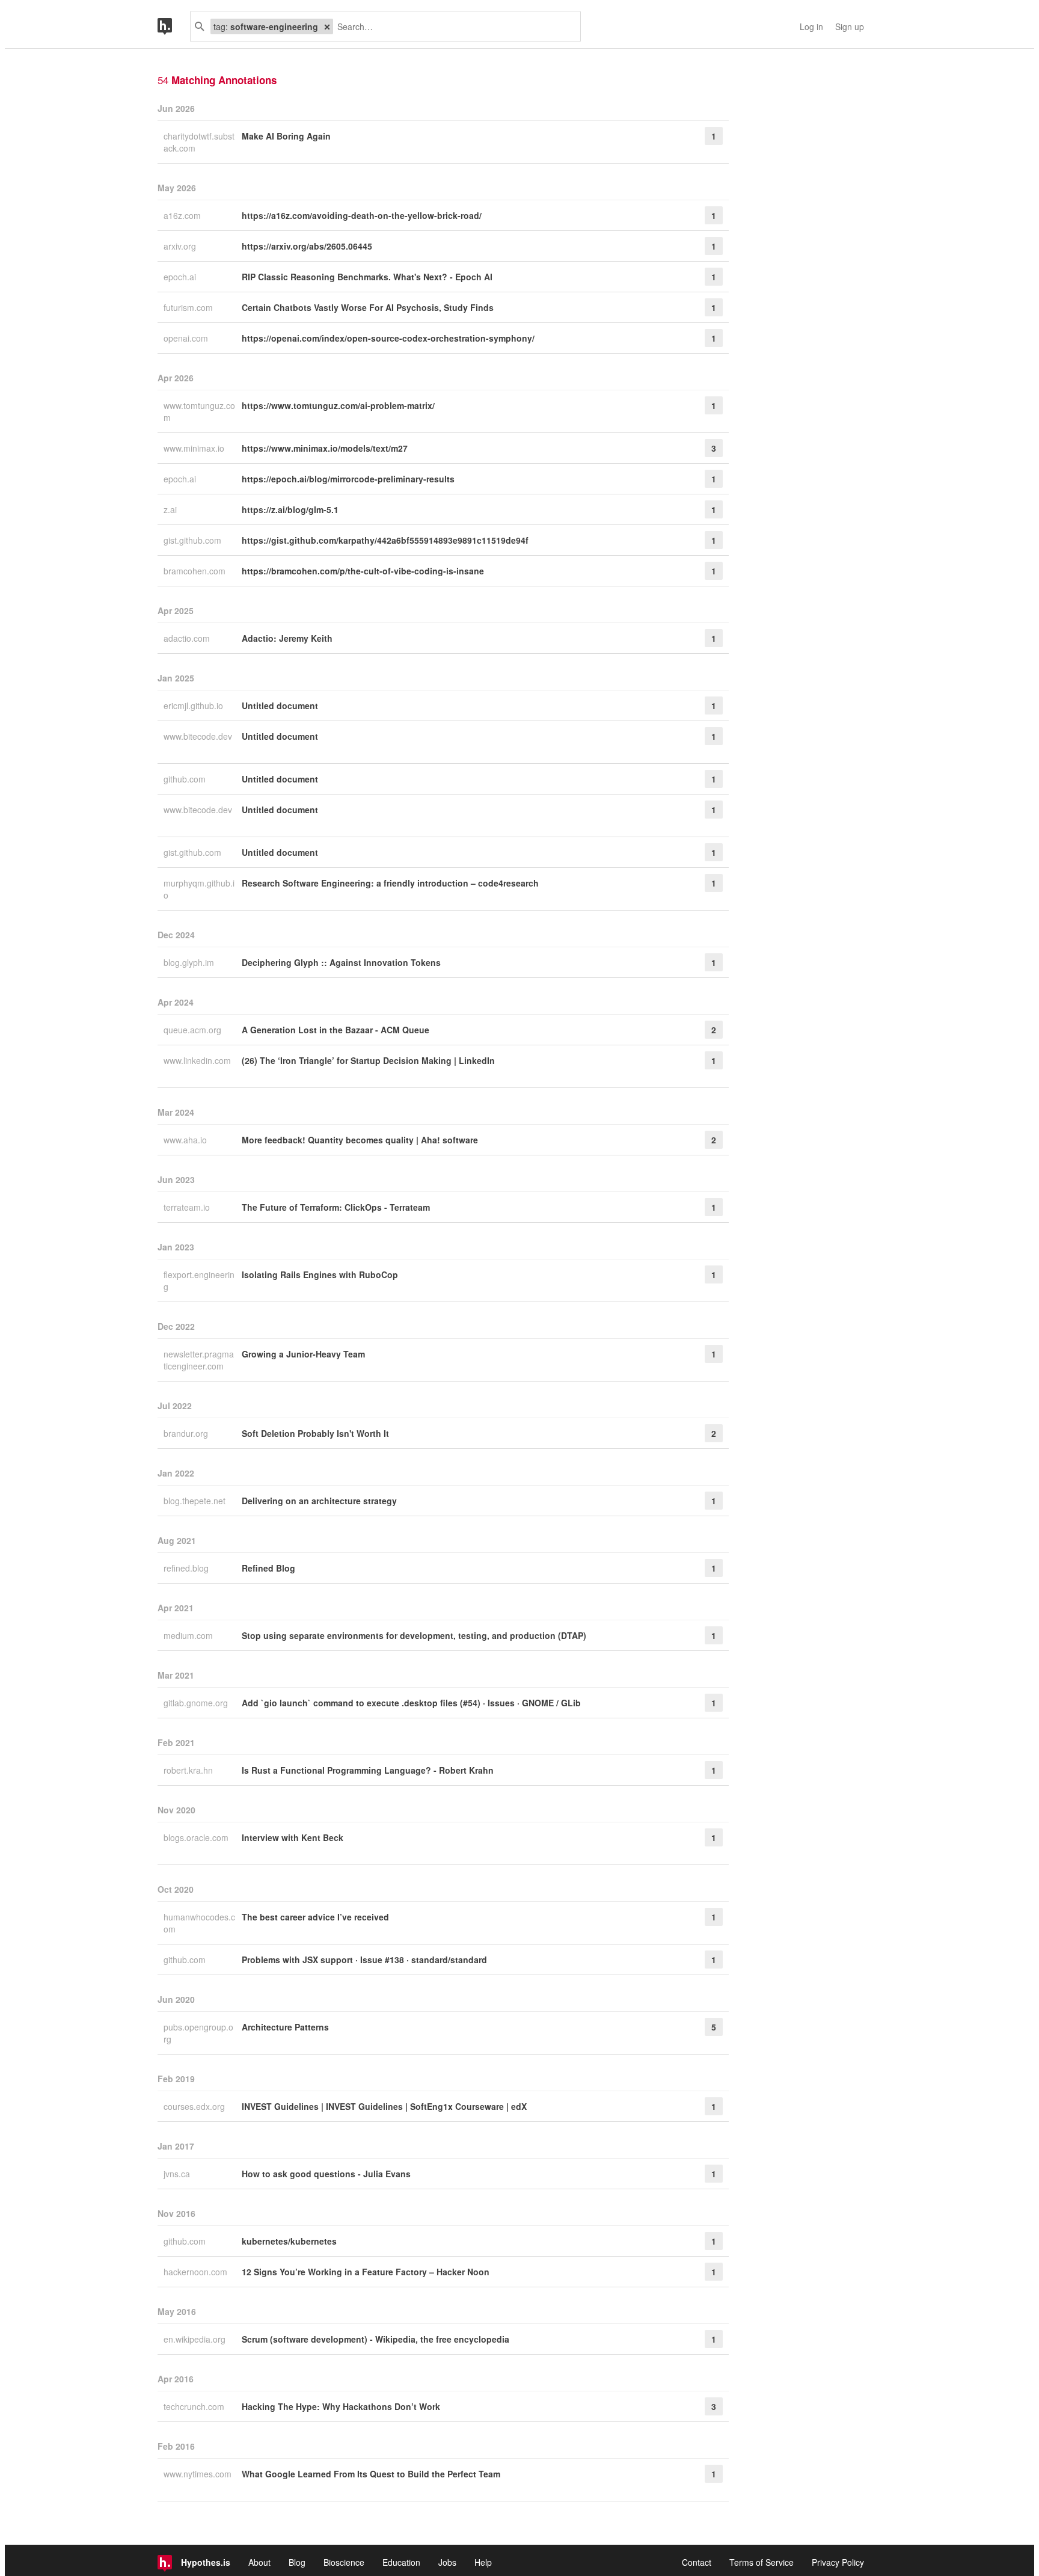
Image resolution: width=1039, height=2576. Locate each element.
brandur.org (187, 1433)
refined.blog (187, 1568)
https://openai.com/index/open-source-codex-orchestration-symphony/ (388, 338)
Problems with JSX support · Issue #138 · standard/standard (364, 1960)
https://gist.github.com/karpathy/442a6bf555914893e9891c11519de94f (385, 540)
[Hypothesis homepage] (174, 26)
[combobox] (452, 26)
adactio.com (188, 638)
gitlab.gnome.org (197, 1703)
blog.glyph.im (190, 962)
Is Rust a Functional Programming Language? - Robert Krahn (368, 1770)
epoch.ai (181, 277)
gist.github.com (194, 540)
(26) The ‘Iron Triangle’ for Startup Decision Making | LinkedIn (368, 1060)
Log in (811, 26)
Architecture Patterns (285, 2027)
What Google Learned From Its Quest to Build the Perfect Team (371, 2474)
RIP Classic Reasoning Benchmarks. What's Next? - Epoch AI (367, 277)
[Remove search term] (327, 26)
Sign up (850, 26)
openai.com (187, 338)
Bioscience (344, 2562)
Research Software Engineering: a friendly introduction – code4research (390, 883)
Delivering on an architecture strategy (319, 1501)
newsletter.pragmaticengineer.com (199, 1360)
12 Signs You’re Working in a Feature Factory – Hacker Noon (366, 2272)
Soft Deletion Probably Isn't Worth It (315, 1433)
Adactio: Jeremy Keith (287, 638)
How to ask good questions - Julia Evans (326, 2174)
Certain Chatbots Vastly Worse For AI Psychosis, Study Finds (368, 307)
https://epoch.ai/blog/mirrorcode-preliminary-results (348, 479)
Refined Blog (268, 1568)
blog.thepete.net (196, 1501)
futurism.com (189, 307)
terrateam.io (188, 1207)
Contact (697, 2562)
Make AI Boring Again (286, 136)
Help (483, 2562)
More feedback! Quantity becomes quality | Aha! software (360, 1140)
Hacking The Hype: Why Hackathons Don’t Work (341, 2406)
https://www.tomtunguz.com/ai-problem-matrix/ (338, 405)
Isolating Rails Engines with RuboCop (320, 1274)
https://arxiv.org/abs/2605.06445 (307, 246)
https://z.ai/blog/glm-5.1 (290, 509)
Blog (297, 2562)
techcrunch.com (195, 2406)
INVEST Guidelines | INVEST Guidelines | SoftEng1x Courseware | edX (384, 2106)
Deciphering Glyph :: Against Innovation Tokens (341, 962)
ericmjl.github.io (195, 705)
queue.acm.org (194, 1030)
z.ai (171, 509)
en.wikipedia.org (196, 2339)
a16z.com (183, 215)
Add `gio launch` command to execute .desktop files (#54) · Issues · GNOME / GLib (411, 1703)
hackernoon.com (197, 2272)
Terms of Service (762, 2562)
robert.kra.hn (189, 1770)
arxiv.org (181, 246)
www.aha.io (186, 1140)
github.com (186, 779)
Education (401, 2562)
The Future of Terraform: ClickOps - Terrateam (336, 1207)
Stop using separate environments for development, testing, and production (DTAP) (414, 1635)
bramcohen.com (196, 571)
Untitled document (280, 705)
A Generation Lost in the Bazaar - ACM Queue (336, 1030)
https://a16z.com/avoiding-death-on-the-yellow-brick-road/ (362, 215)
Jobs (447, 2562)
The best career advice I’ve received (315, 1917)
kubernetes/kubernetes (289, 2241)
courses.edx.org (195, 2106)
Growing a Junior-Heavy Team (303, 1354)
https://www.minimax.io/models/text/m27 (325, 448)
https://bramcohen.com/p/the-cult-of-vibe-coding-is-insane (363, 571)
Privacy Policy (838, 2562)
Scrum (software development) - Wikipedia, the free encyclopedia (375, 2339)
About (259, 2562)
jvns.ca (178, 2174)
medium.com (189, 1635)
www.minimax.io (195, 448)
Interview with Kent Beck (293, 1837)
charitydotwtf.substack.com (199, 142)
